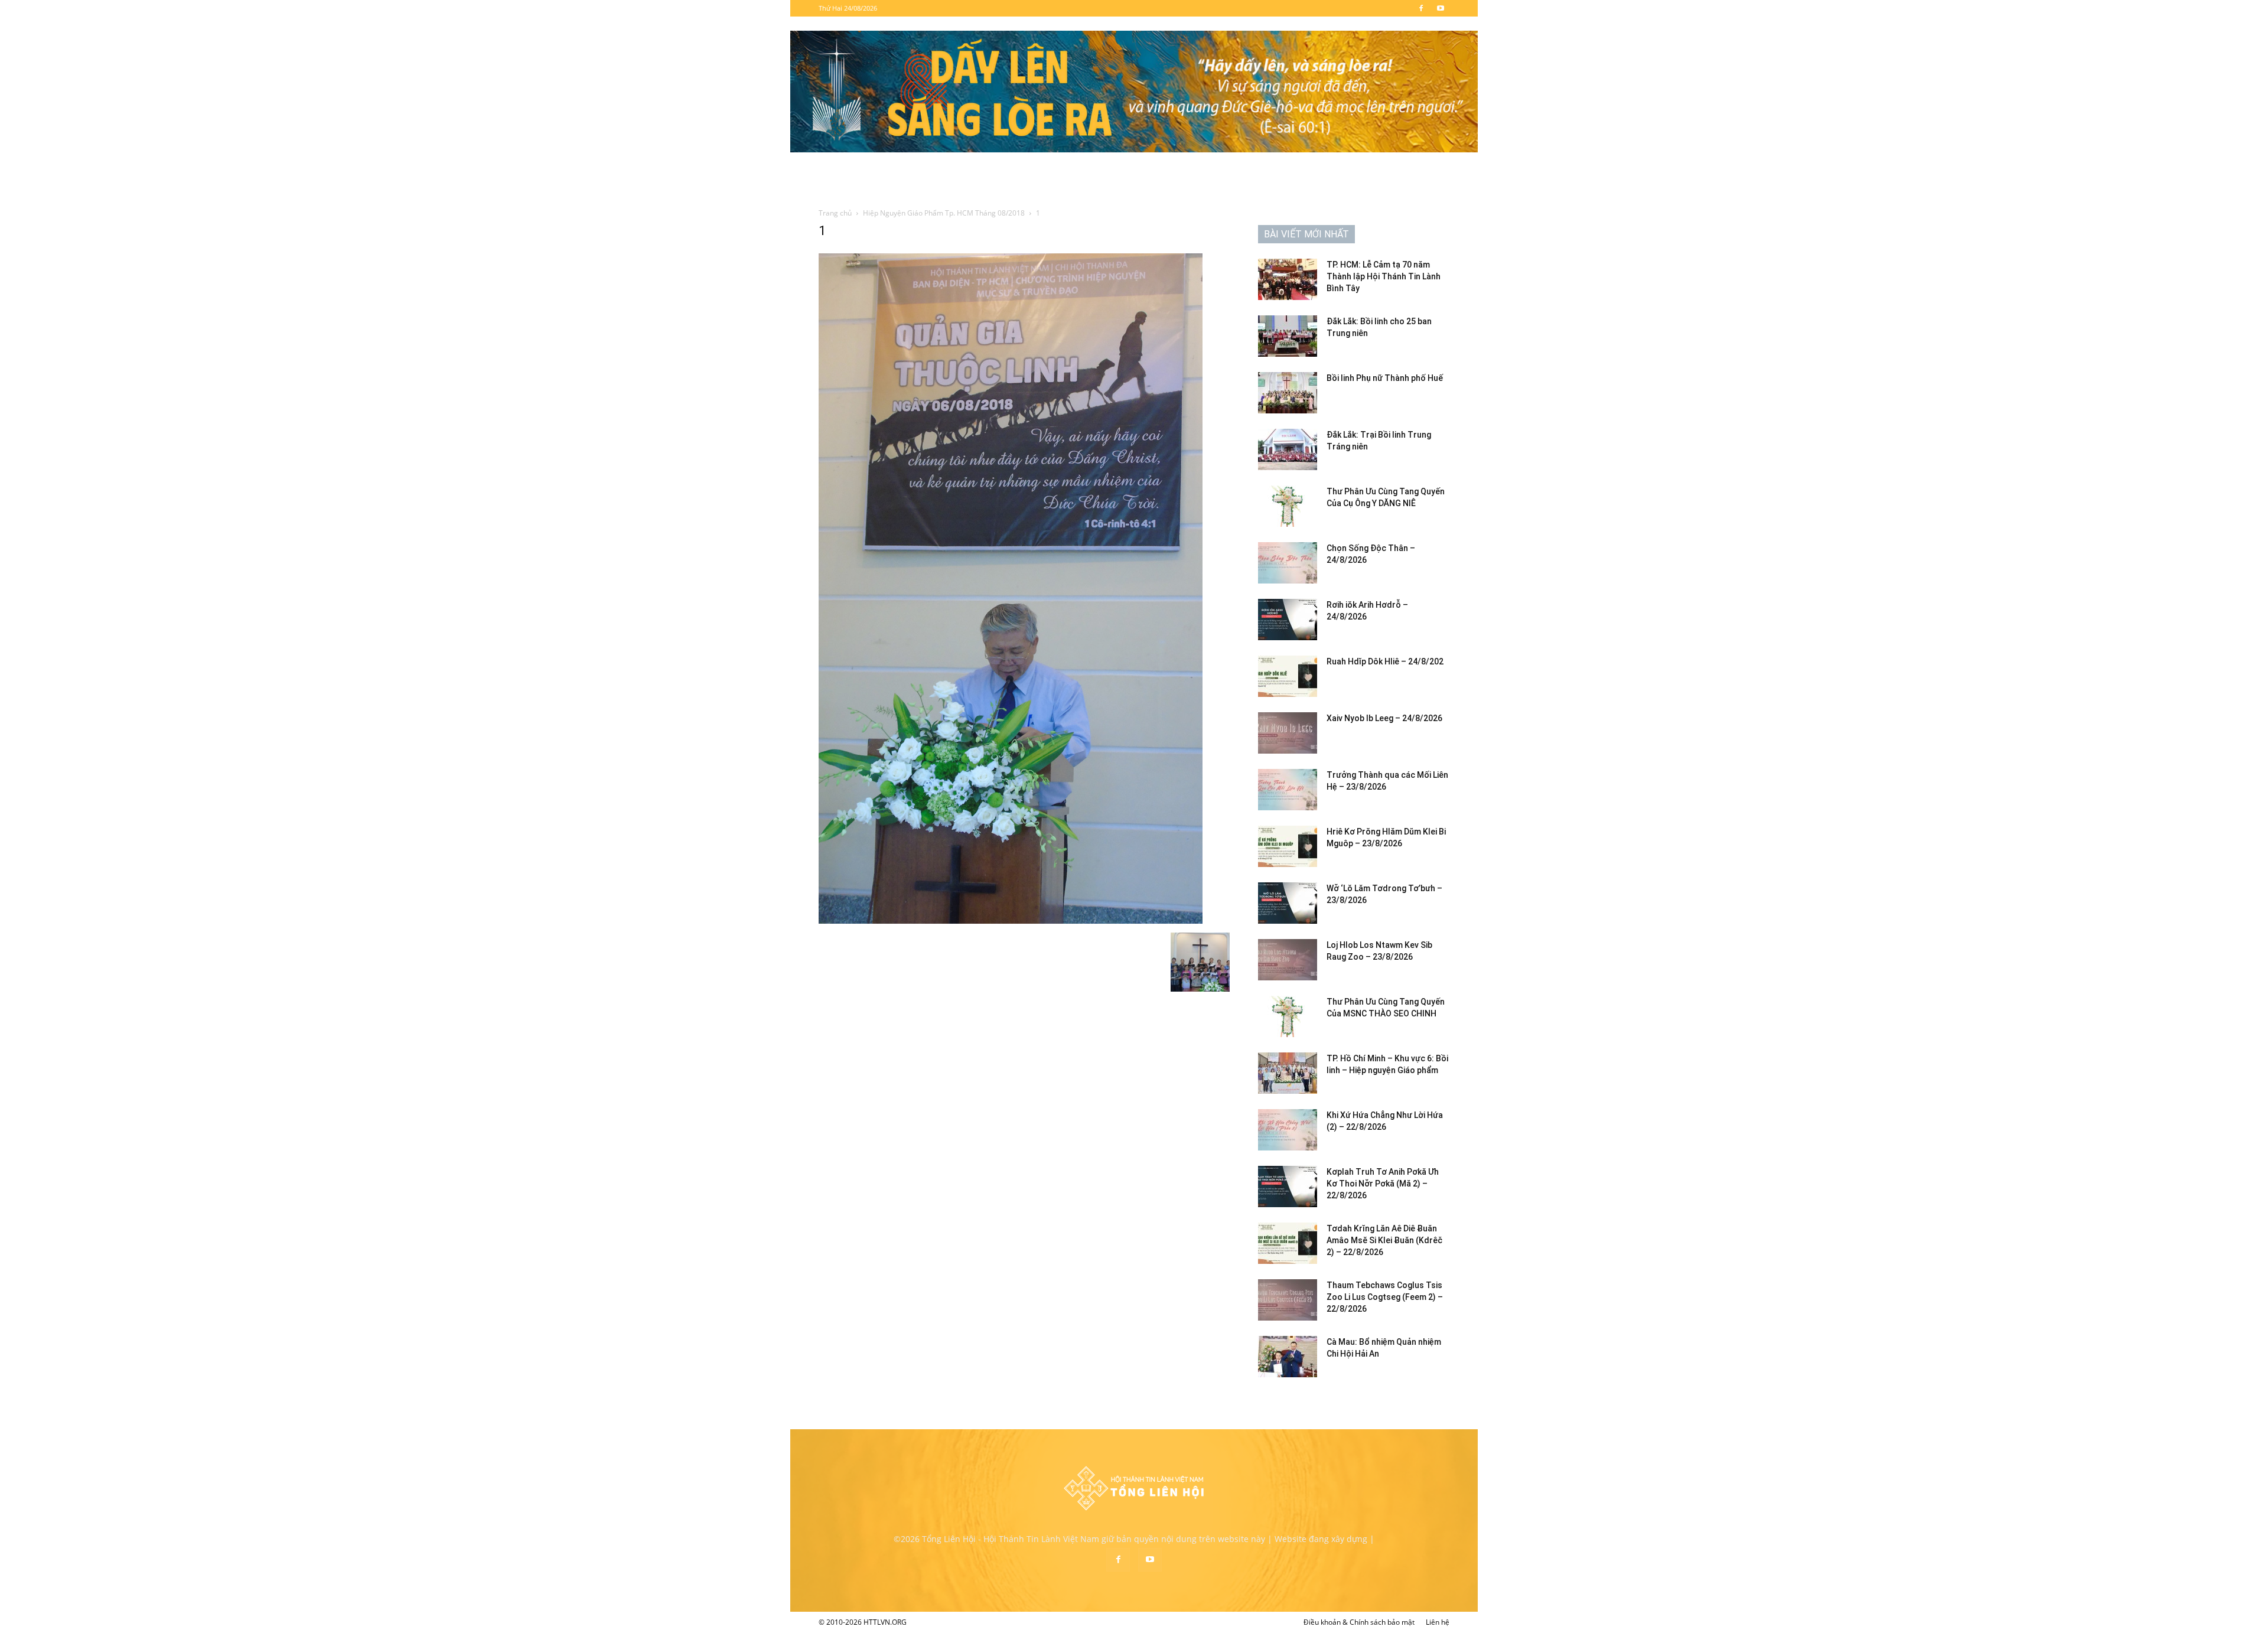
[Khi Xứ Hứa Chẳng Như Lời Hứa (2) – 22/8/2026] (1288, 1130)
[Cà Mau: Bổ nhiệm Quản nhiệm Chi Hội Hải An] (1288, 1357)
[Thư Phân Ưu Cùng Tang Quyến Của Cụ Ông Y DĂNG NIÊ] (1288, 506)
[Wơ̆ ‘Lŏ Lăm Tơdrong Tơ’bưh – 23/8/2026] (1288, 903)
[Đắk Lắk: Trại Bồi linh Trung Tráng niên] (1288, 449)
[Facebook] (1421, 8)
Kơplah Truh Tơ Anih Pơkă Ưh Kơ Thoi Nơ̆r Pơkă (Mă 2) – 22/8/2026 (1383, 1184)
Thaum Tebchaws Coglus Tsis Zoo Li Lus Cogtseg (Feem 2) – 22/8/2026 (1385, 1297)
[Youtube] (1441, 8)
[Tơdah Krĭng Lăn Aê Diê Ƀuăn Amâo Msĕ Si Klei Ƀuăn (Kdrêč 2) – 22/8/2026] (1288, 1243)
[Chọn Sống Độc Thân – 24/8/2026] (1288, 563)
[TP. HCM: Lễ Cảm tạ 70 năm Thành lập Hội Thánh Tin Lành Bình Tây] (1288, 279)
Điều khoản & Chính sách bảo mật (1359, 1622)
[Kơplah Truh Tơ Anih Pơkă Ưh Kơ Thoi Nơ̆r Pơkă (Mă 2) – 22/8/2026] (1288, 1187)
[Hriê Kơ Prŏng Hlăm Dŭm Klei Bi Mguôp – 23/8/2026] (1288, 846)
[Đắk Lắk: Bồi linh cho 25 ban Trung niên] (1288, 336)
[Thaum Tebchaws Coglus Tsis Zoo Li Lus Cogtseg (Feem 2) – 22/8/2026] (1288, 1300)
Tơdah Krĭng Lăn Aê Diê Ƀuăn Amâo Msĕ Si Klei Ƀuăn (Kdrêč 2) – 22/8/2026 (1384, 1240)
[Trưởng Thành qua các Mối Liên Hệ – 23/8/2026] (1288, 790)
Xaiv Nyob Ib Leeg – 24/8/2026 (1384, 718)
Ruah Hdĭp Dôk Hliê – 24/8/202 (1385, 661)
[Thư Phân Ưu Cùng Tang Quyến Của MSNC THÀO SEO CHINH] (1288, 1016)
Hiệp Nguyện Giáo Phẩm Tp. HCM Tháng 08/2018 (944, 213)
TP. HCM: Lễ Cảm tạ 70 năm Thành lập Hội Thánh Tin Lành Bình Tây (1384, 276)
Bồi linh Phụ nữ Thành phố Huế (1385, 378)
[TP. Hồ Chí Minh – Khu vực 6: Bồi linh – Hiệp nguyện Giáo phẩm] (1288, 1073)
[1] (1011, 920)
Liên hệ (1438, 1622)
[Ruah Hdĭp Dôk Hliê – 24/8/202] (1288, 676)
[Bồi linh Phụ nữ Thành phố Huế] (1288, 393)
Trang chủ (835, 213)
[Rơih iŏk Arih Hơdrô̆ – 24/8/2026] (1288, 620)
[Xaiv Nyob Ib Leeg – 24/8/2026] (1288, 733)
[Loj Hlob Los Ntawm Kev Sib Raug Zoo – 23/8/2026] (1288, 960)
